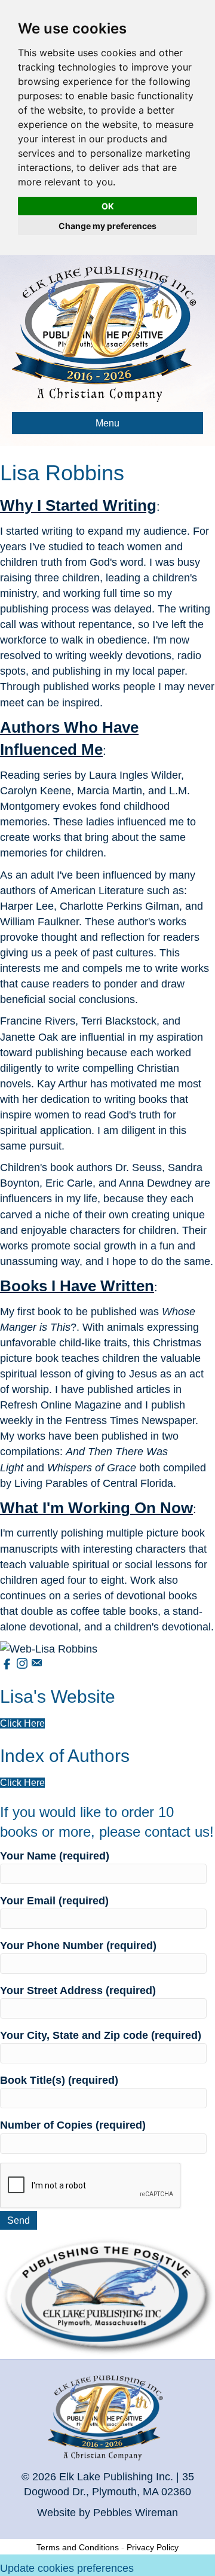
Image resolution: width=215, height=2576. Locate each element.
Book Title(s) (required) (59, 2080)
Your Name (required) (55, 1856)
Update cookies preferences (67, 2568)
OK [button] (108, 206)
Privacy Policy (153, 2547)
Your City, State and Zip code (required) (101, 2035)
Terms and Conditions (78, 2547)
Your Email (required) (54, 1901)
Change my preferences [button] (107, 226)
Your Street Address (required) (78, 1990)
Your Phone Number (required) (78, 1946)
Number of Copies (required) (73, 2125)
